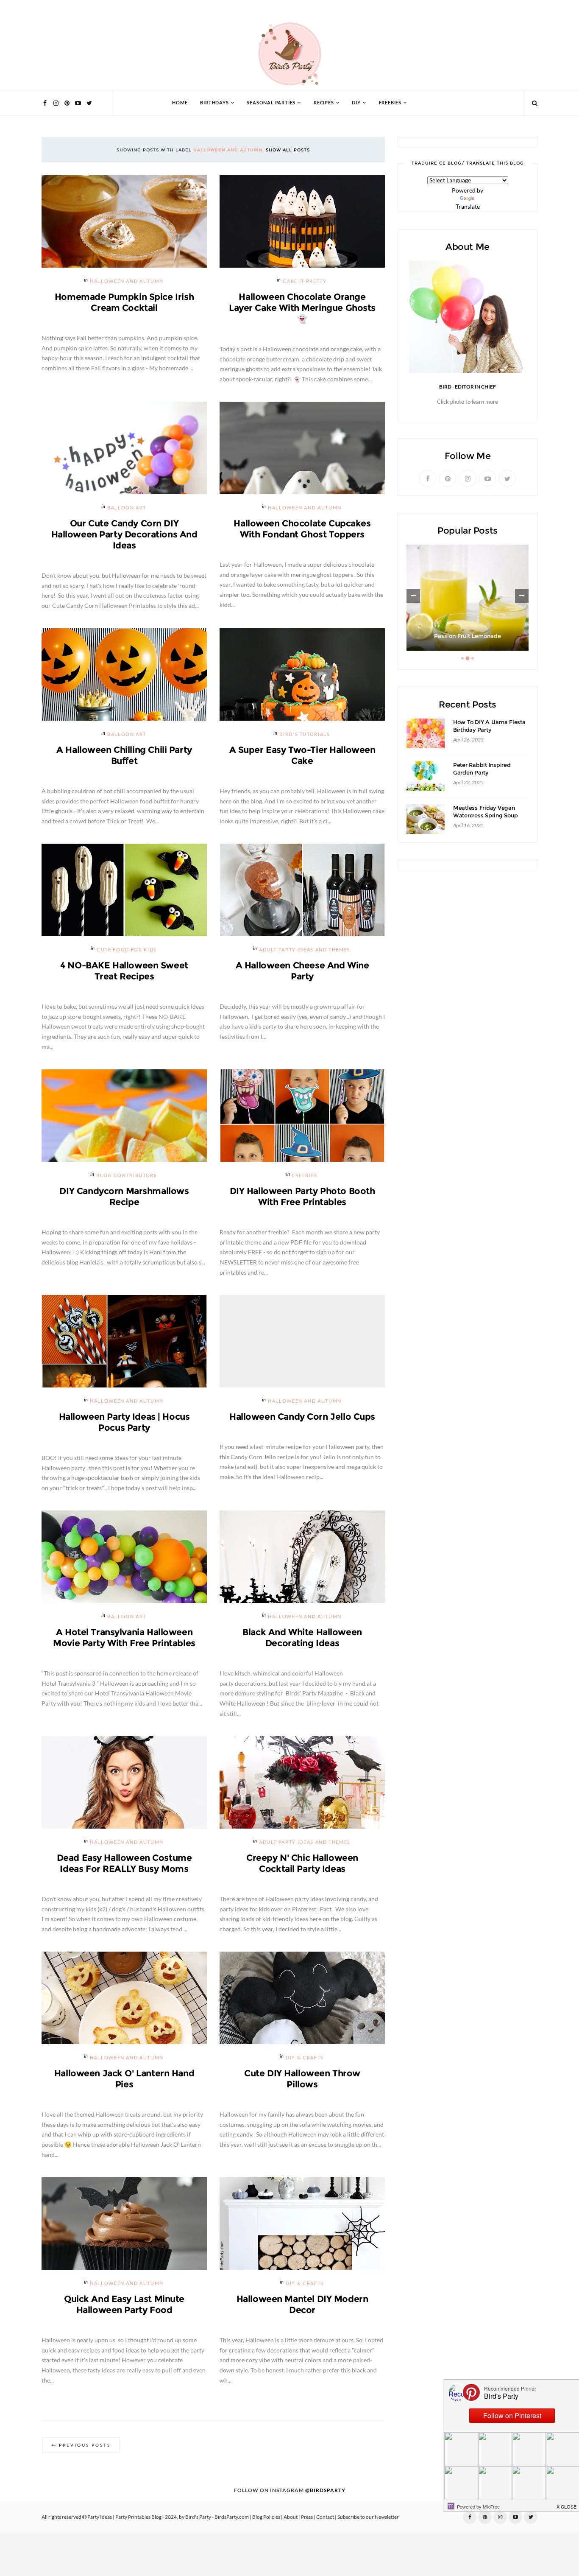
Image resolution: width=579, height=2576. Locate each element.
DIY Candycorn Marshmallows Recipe (124, 1196)
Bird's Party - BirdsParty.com (217, 2517)
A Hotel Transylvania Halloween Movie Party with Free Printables (124, 1638)
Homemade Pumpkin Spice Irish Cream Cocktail (124, 302)
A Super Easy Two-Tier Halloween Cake (302, 755)
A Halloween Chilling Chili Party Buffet (124, 755)
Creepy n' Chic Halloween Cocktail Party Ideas (302, 1863)
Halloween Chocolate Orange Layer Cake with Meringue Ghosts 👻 (302, 308)
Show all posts (288, 150)
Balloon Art (127, 508)
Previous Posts (85, 2445)
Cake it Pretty (305, 281)
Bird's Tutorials (305, 734)
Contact (325, 2517)
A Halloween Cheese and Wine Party (302, 971)
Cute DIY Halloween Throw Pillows (302, 2079)
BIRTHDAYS (214, 103)
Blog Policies (266, 2517)
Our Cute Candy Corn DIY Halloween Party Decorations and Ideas (124, 534)
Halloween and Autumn (127, 281)
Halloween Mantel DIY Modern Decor (302, 2304)
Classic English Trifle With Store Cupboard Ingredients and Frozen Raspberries (468, 628)
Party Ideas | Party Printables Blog (124, 2517)
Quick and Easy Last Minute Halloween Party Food (124, 2304)
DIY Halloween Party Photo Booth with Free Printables (302, 1196)
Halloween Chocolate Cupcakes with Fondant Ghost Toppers (302, 529)
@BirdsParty (325, 2490)
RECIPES (324, 103)
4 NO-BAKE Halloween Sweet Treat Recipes (124, 971)
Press (307, 2517)
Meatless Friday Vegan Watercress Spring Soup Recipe (485, 815)
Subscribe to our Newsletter (368, 2517)
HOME (180, 103)
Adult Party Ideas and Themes (305, 950)
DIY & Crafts (305, 2058)
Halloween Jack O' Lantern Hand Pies (124, 2079)
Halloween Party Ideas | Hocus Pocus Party (124, 1422)
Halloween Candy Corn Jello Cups (302, 1417)
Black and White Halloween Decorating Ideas (302, 1638)
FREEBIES (390, 103)
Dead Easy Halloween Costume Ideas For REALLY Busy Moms (124, 1863)
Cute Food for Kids (127, 950)
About (291, 2517)
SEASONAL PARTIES (271, 103)
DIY (356, 103)
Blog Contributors (127, 1176)
